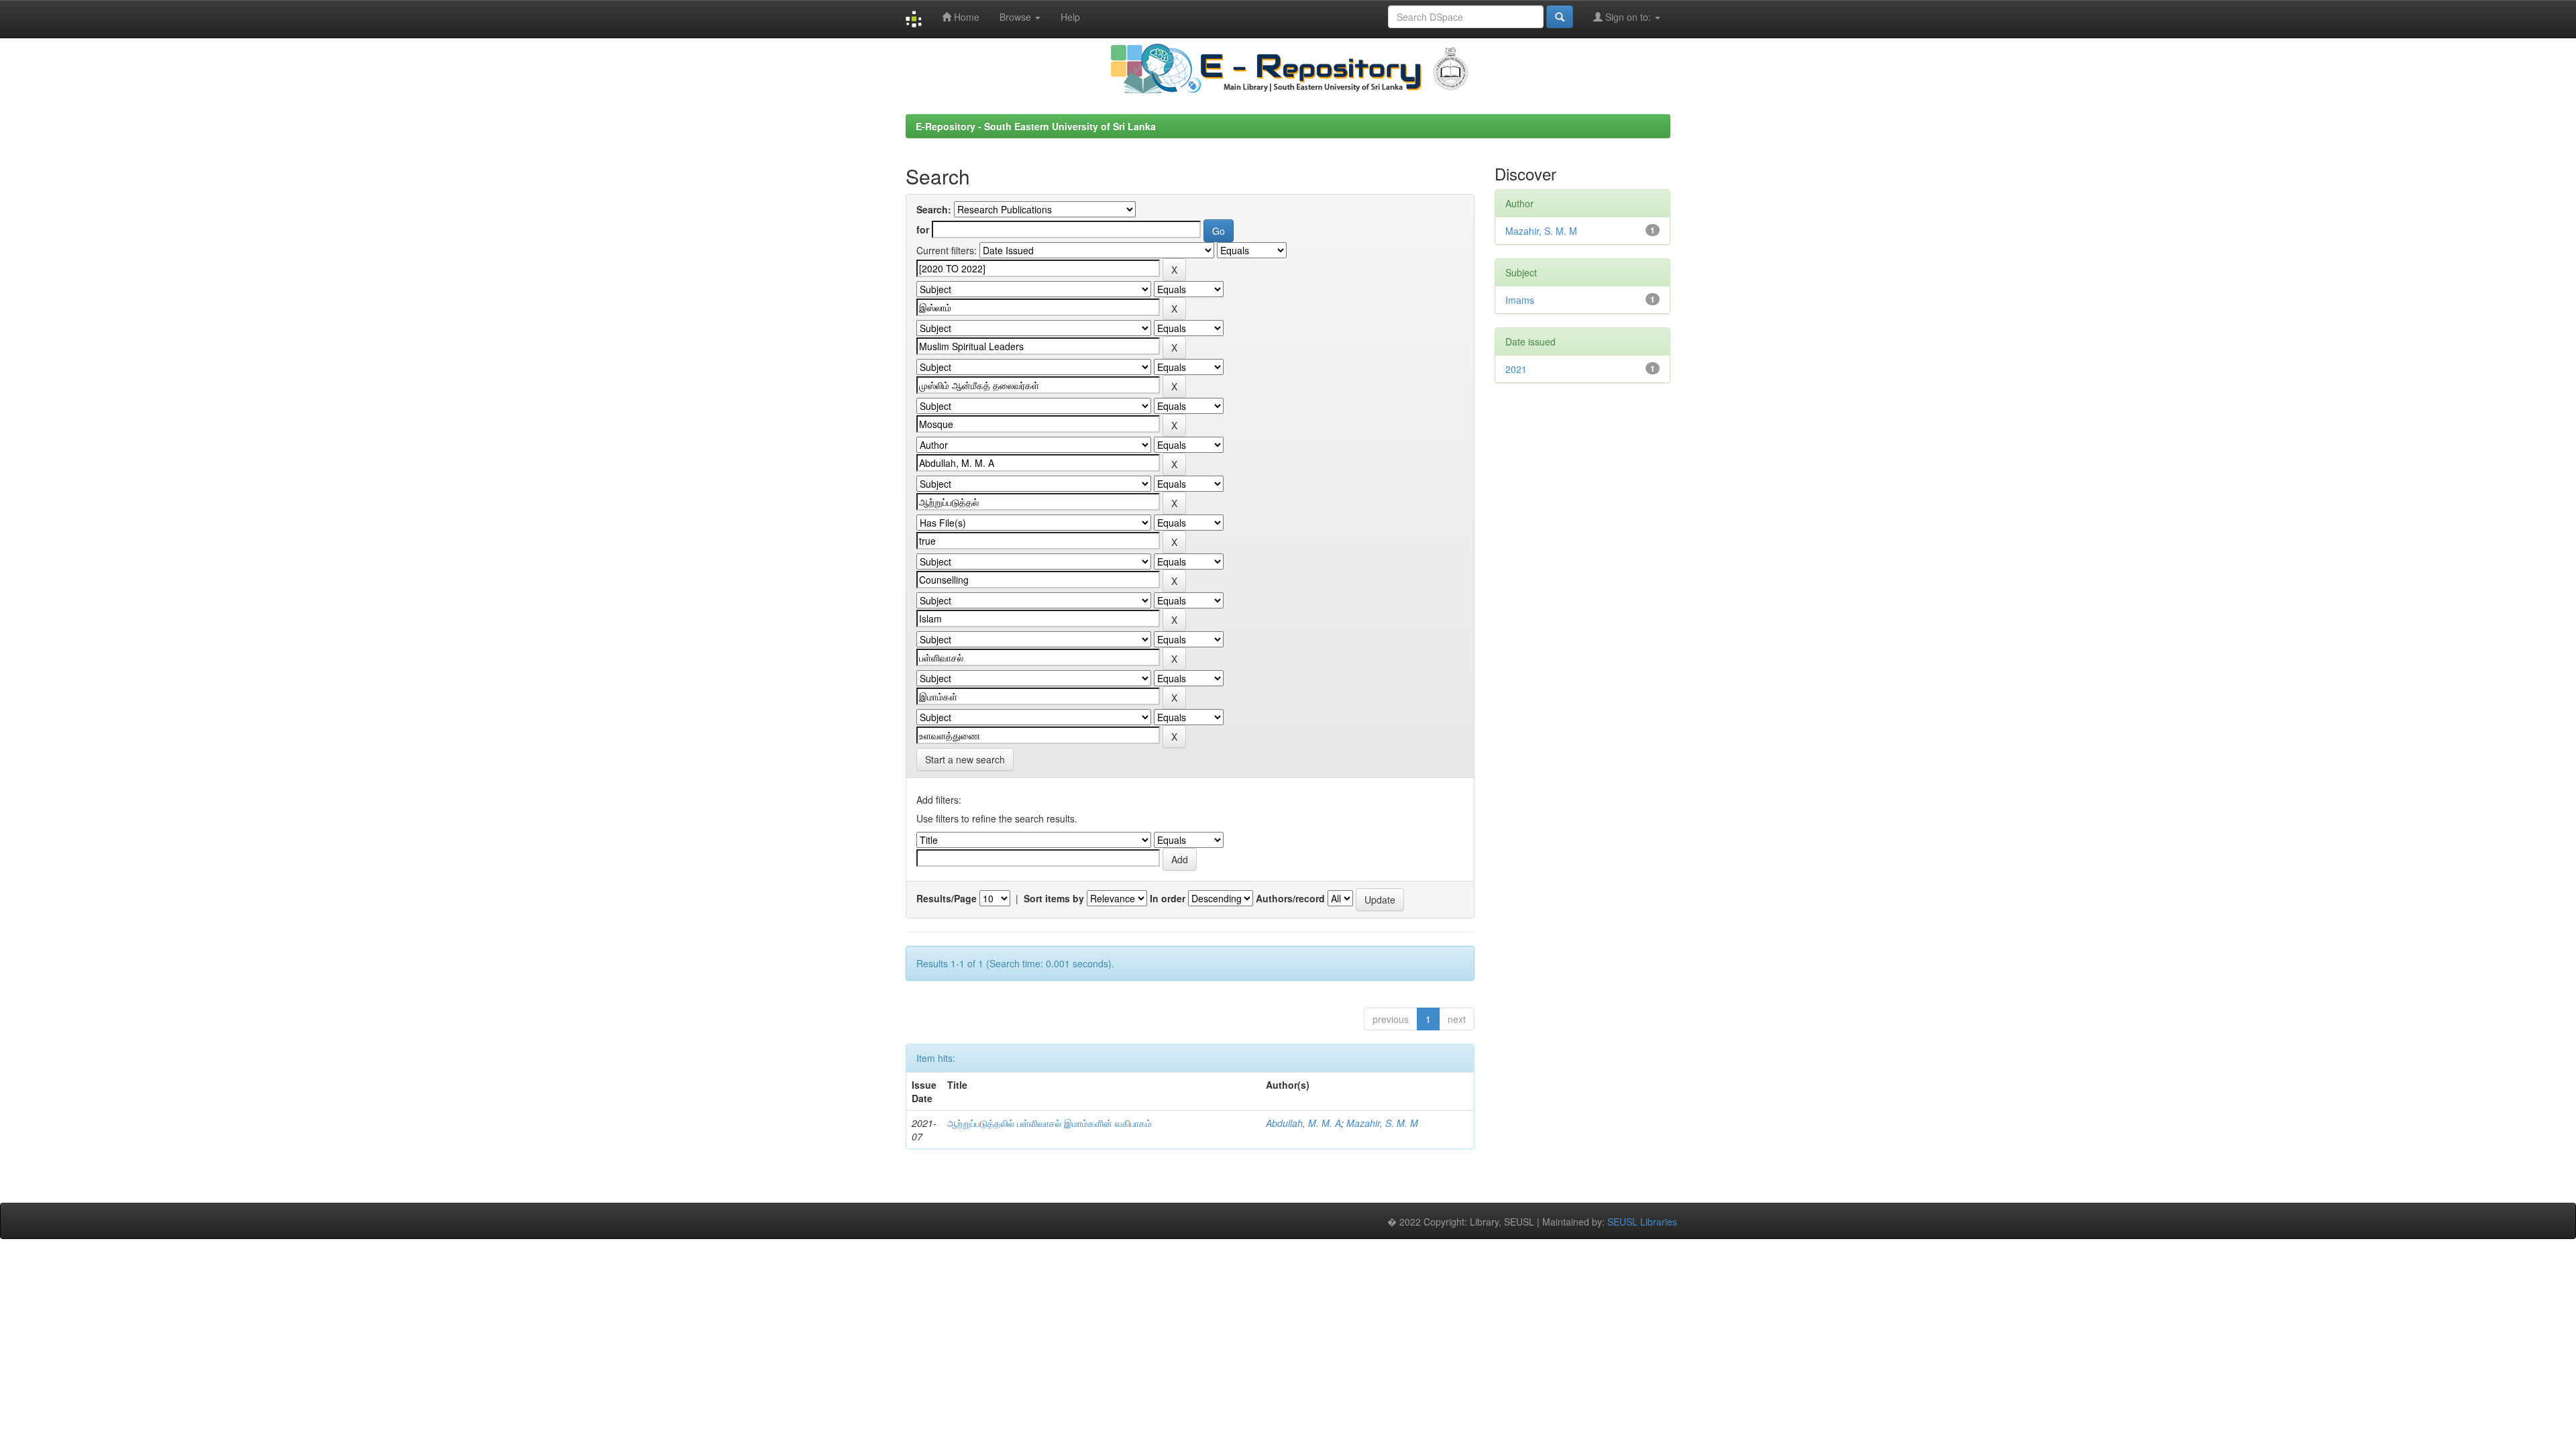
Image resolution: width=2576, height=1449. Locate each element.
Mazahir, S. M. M (1382, 1123)
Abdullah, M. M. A (1303, 1123)
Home (965, 17)
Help (1070, 17)
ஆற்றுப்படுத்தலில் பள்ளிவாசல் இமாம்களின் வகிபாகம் (1050, 1123)
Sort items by (1054, 898)
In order (1168, 898)
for (923, 229)
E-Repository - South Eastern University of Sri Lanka (1036, 126)
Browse (1017, 17)
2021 (1516, 369)
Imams (1520, 300)
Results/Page (947, 898)
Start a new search (965, 759)
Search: (934, 209)
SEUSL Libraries (1642, 1222)
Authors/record (1290, 898)
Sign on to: (1628, 17)
